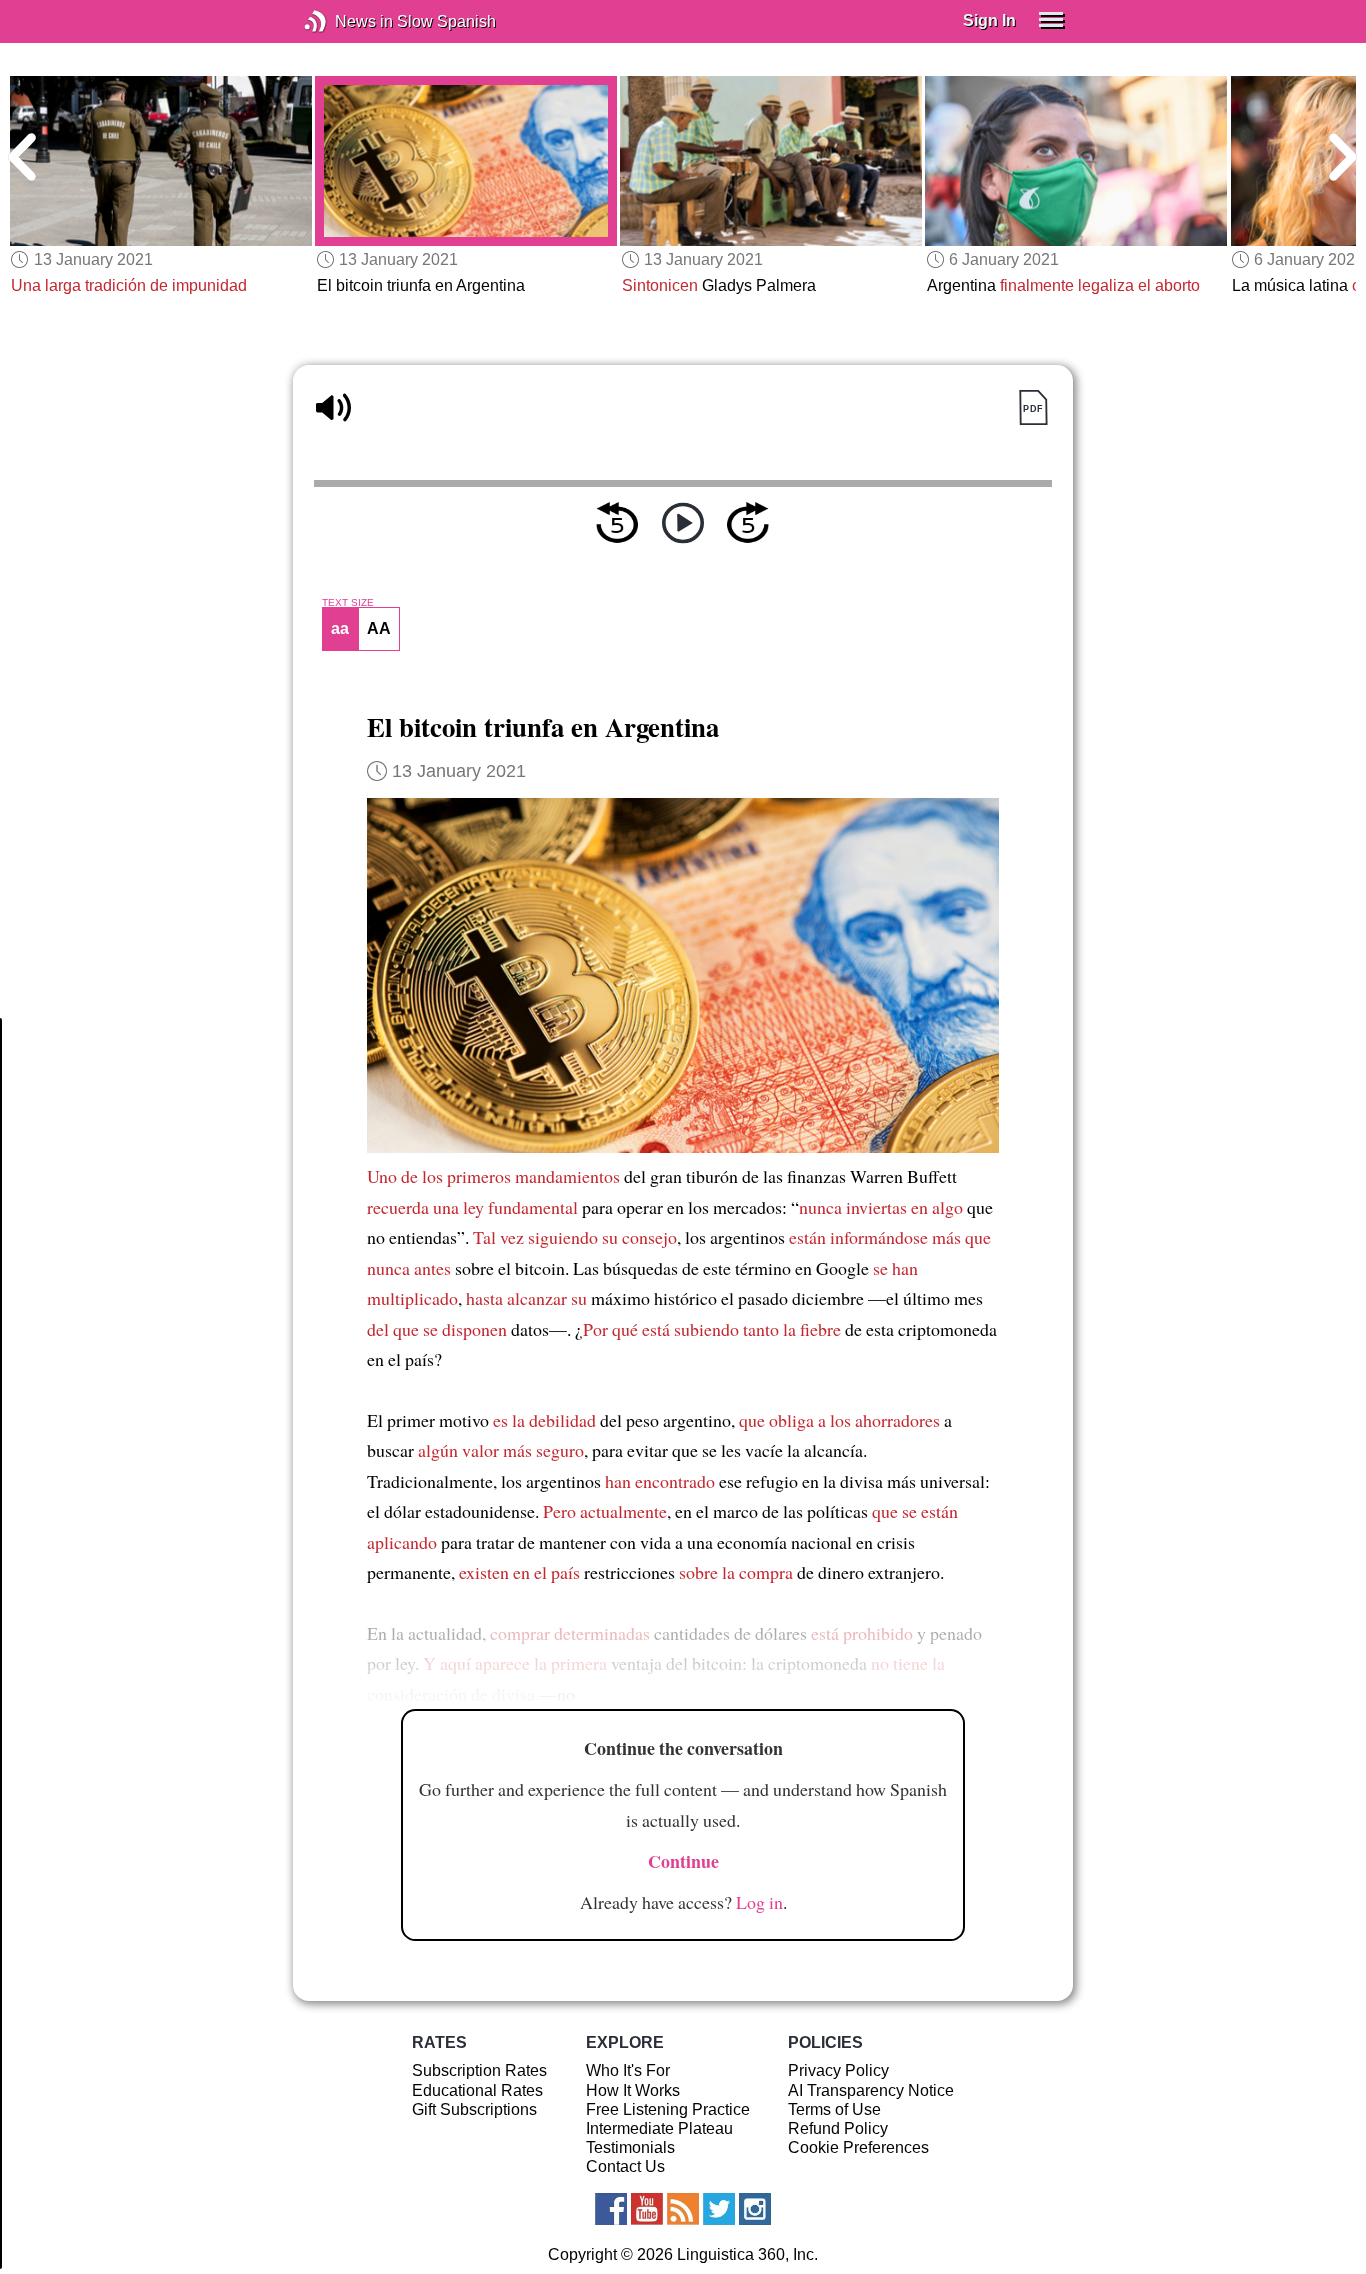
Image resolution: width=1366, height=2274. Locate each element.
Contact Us (625, 2166)
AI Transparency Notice (871, 2090)
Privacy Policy (838, 2070)
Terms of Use (834, 2109)
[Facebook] (611, 2209)
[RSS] (683, 2209)
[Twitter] (719, 2209)
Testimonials (630, 2147)
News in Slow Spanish (345, 21)
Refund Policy (838, 2128)
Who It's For (628, 2070)
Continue (683, 1861)
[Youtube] (647, 2209)
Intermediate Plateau (659, 2128)
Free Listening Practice (668, 2109)
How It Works (633, 2090)
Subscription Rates (479, 2070)
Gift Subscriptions (474, 2109)
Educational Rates (477, 2090)
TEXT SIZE (348, 603)
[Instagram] (755, 2209)
